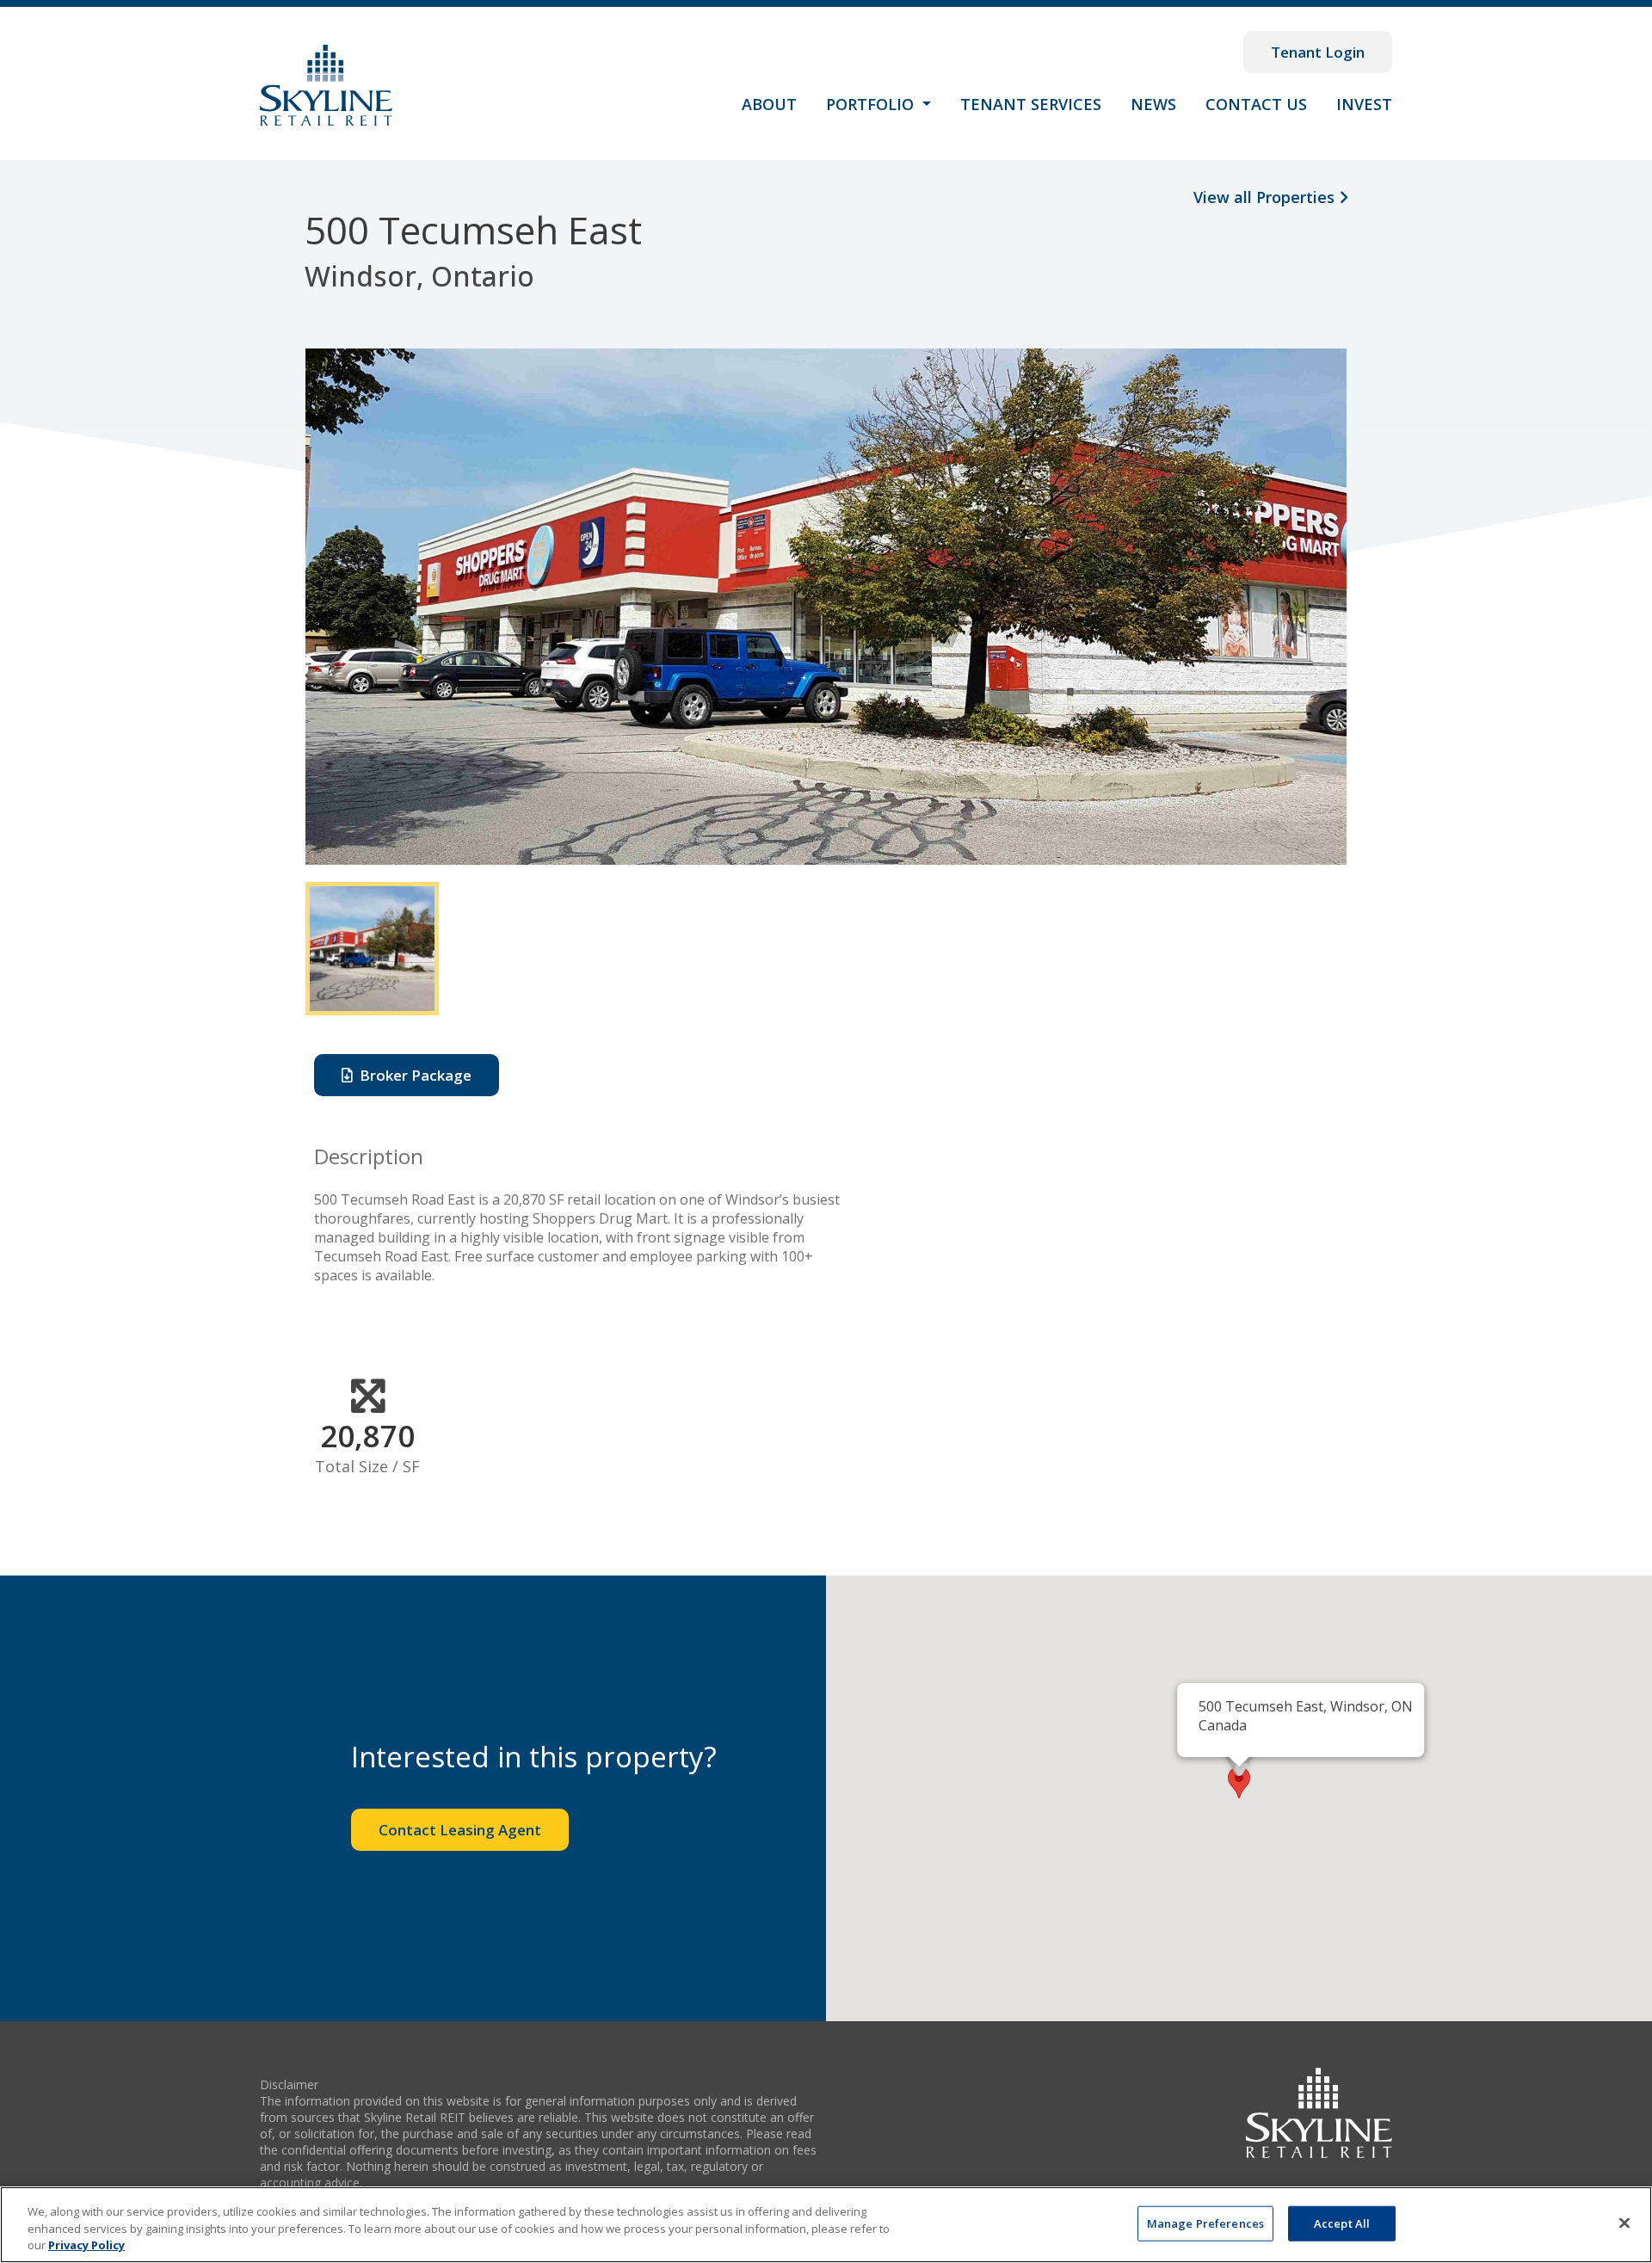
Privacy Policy (86, 2245)
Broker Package (412, 1075)
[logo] (1319, 2112)
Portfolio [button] (872, 104)
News (1153, 104)
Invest (1364, 104)
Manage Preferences (1205, 2223)
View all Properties (1266, 197)
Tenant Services (1031, 104)
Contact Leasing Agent (460, 1830)
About (769, 104)
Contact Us (1256, 104)
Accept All (1342, 2223)
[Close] (1624, 2223)
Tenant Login (1318, 52)
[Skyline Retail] (326, 85)
